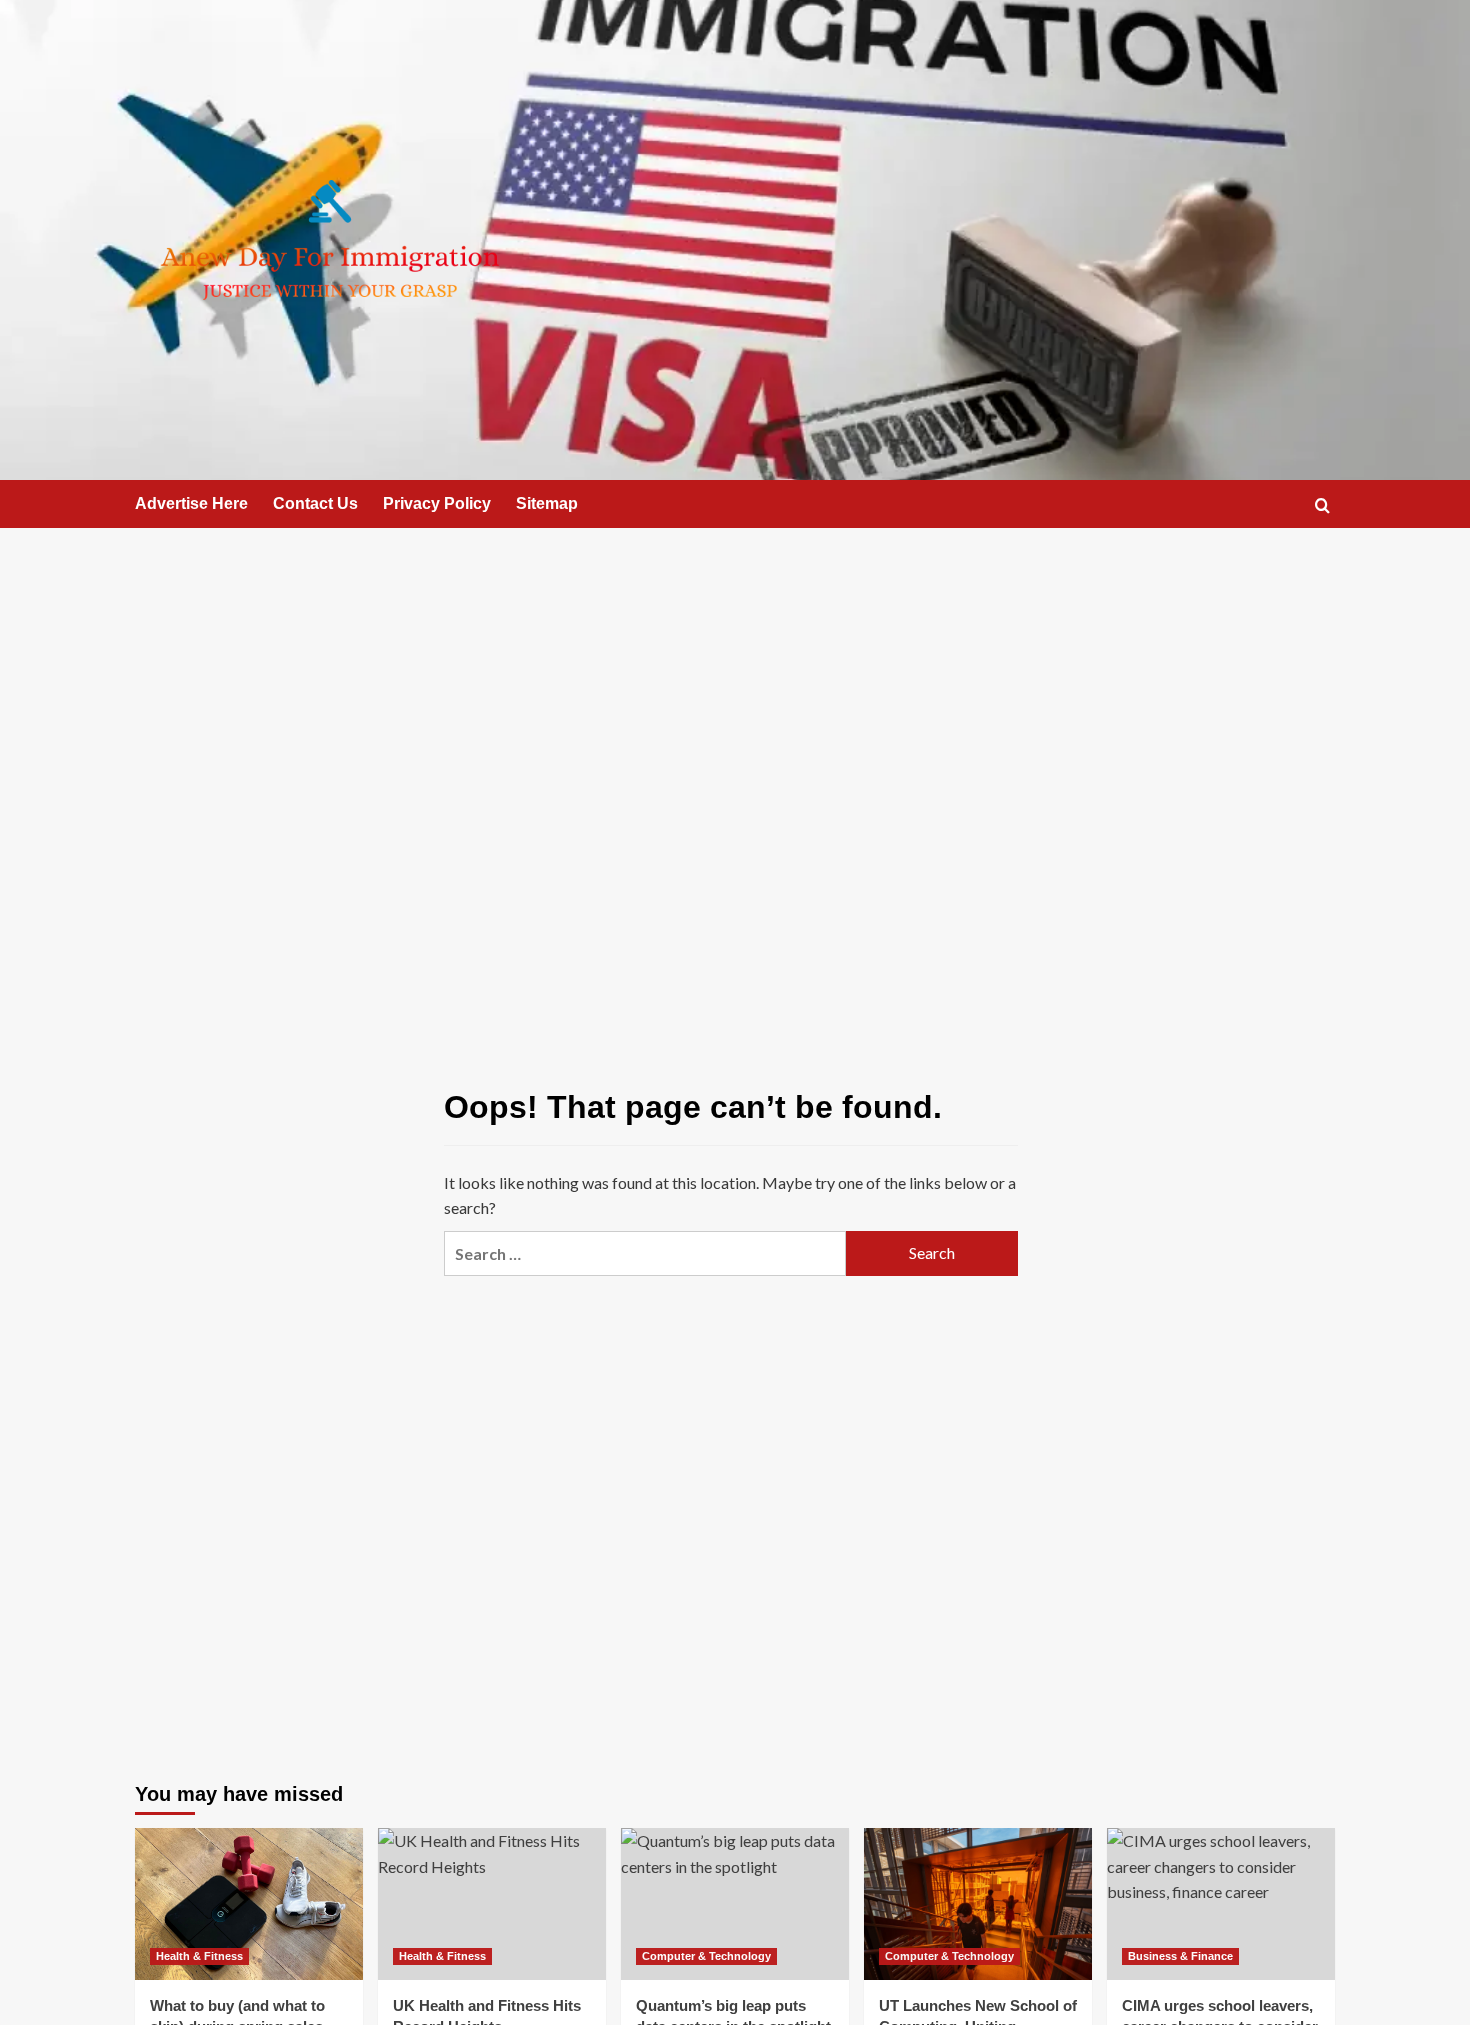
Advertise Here (191, 503)
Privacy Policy (437, 503)
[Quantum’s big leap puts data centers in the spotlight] (735, 1904)
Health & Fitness (199, 1956)
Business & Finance (1180, 1956)
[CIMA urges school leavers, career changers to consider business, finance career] (1221, 1904)
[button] (1322, 505)
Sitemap (547, 503)
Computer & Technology (706, 1956)
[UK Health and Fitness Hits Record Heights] (492, 1904)
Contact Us (315, 503)
